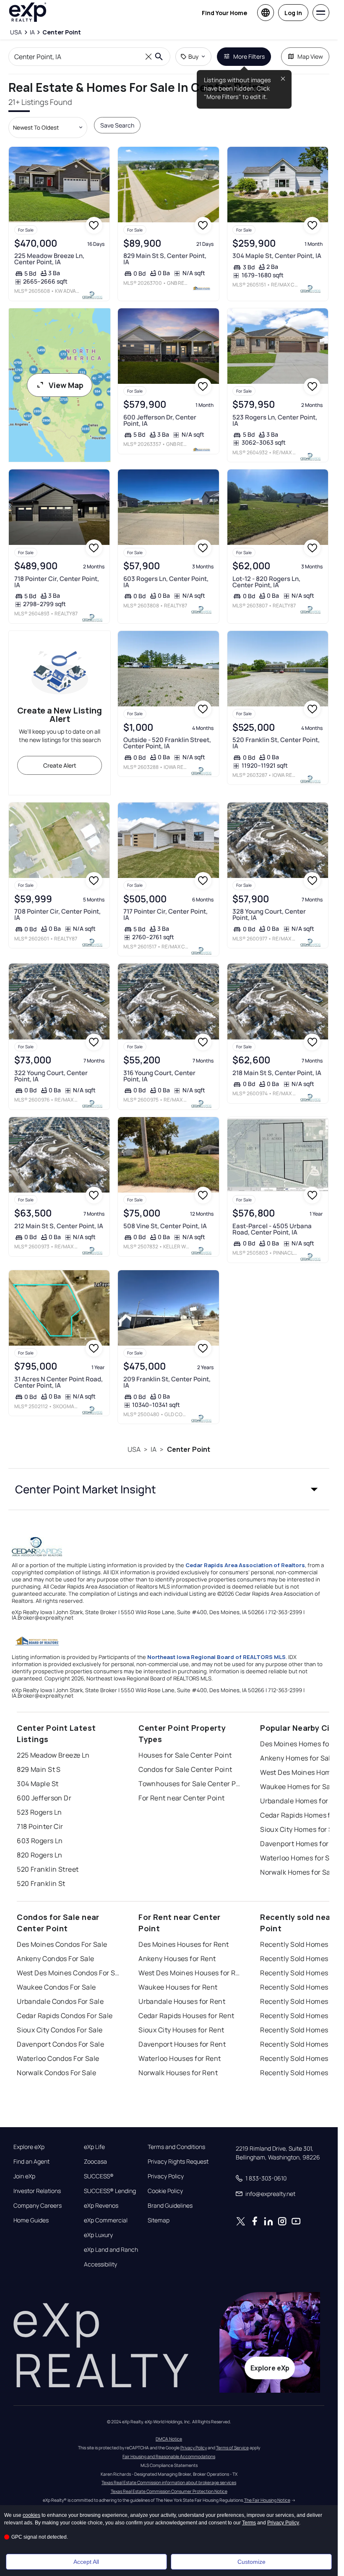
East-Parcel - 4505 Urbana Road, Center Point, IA (272, 1229)
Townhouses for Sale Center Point (191, 1784)
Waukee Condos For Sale (56, 1987)
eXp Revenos (101, 2206)
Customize (251, 2562)
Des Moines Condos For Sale (62, 1944)
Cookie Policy (165, 2191)
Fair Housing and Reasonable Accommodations (169, 2456)
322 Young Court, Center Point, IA (51, 1076)
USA (134, 1449)
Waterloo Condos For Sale (58, 2058)
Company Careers (38, 2206)
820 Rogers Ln (40, 1855)
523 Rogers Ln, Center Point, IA (275, 420)
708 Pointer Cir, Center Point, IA (57, 914)
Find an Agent (31, 2162)
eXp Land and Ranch (111, 2250)
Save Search (117, 125)
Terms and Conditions (176, 2147)
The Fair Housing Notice (267, 2500)
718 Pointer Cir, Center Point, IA (57, 582)
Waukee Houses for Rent (178, 1987)
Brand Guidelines (170, 2206)
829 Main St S (39, 1769)
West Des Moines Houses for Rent (191, 1973)
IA (154, 1449)
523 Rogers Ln (39, 1812)
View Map (66, 385)
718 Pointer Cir (40, 1826)
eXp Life (94, 2147)
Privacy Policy (166, 2176)
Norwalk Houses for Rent (178, 2073)
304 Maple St (38, 1784)
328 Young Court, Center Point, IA (269, 914)
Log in (293, 13)
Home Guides (31, 2220)
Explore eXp (29, 2147)
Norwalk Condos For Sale (56, 2073)
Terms (249, 2523)
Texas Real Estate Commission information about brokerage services (169, 2482)
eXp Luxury (98, 2235)
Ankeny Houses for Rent (177, 1959)
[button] (169, 1489)
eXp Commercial (106, 2220)
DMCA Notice (169, 2439)
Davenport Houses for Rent (182, 2044)
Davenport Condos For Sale (60, 2044)
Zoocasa (95, 2162)
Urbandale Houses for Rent (182, 2001)
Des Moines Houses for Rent (184, 1944)
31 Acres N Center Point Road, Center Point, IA (59, 1382)
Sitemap (159, 2220)
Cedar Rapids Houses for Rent (186, 2016)
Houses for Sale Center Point (185, 1755)
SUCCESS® (99, 2176)
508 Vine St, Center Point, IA (165, 1226)
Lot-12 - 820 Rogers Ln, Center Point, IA (266, 582)
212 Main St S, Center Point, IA (59, 1226)
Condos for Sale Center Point (185, 1769)
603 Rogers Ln (40, 1841)
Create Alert (60, 765)
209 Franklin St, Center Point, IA (167, 1382)
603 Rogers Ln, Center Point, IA (166, 582)
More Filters (249, 56)
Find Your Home (224, 13)
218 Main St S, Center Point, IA (277, 1073)
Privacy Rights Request (178, 2162)
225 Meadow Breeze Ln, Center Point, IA (49, 259)
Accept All (86, 2562)
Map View (310, 56)
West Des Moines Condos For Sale (69, 1973)
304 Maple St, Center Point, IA (277, 256)
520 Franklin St (41, 1883)
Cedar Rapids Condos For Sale (65, 2016)
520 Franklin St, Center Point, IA (276, 743)
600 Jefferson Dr (44, 1798)
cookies (31, 2515)
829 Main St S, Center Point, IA (165, 259)
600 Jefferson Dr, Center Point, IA (160, 420)
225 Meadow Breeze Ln (53, 1755)
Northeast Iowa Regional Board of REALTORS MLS (216, 1657)
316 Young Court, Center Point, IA (159, 1076)
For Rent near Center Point (181, 1798)
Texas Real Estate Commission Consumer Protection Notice (169, 2491)
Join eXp (24, 2176)
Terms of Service (232, 2448)
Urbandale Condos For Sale (60, 2001)
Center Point (189, 1449)
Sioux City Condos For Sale (60, 2030)
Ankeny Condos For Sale (56, 1959)
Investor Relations (37, 2191)
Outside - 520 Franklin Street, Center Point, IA (167, 743)
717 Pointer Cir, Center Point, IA (165, 914)
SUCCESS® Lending (110, 2191)
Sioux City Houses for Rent (181, 2030)
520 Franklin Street (48, 1869)
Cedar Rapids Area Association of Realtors (245, 1565)
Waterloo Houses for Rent (180, 2058)
